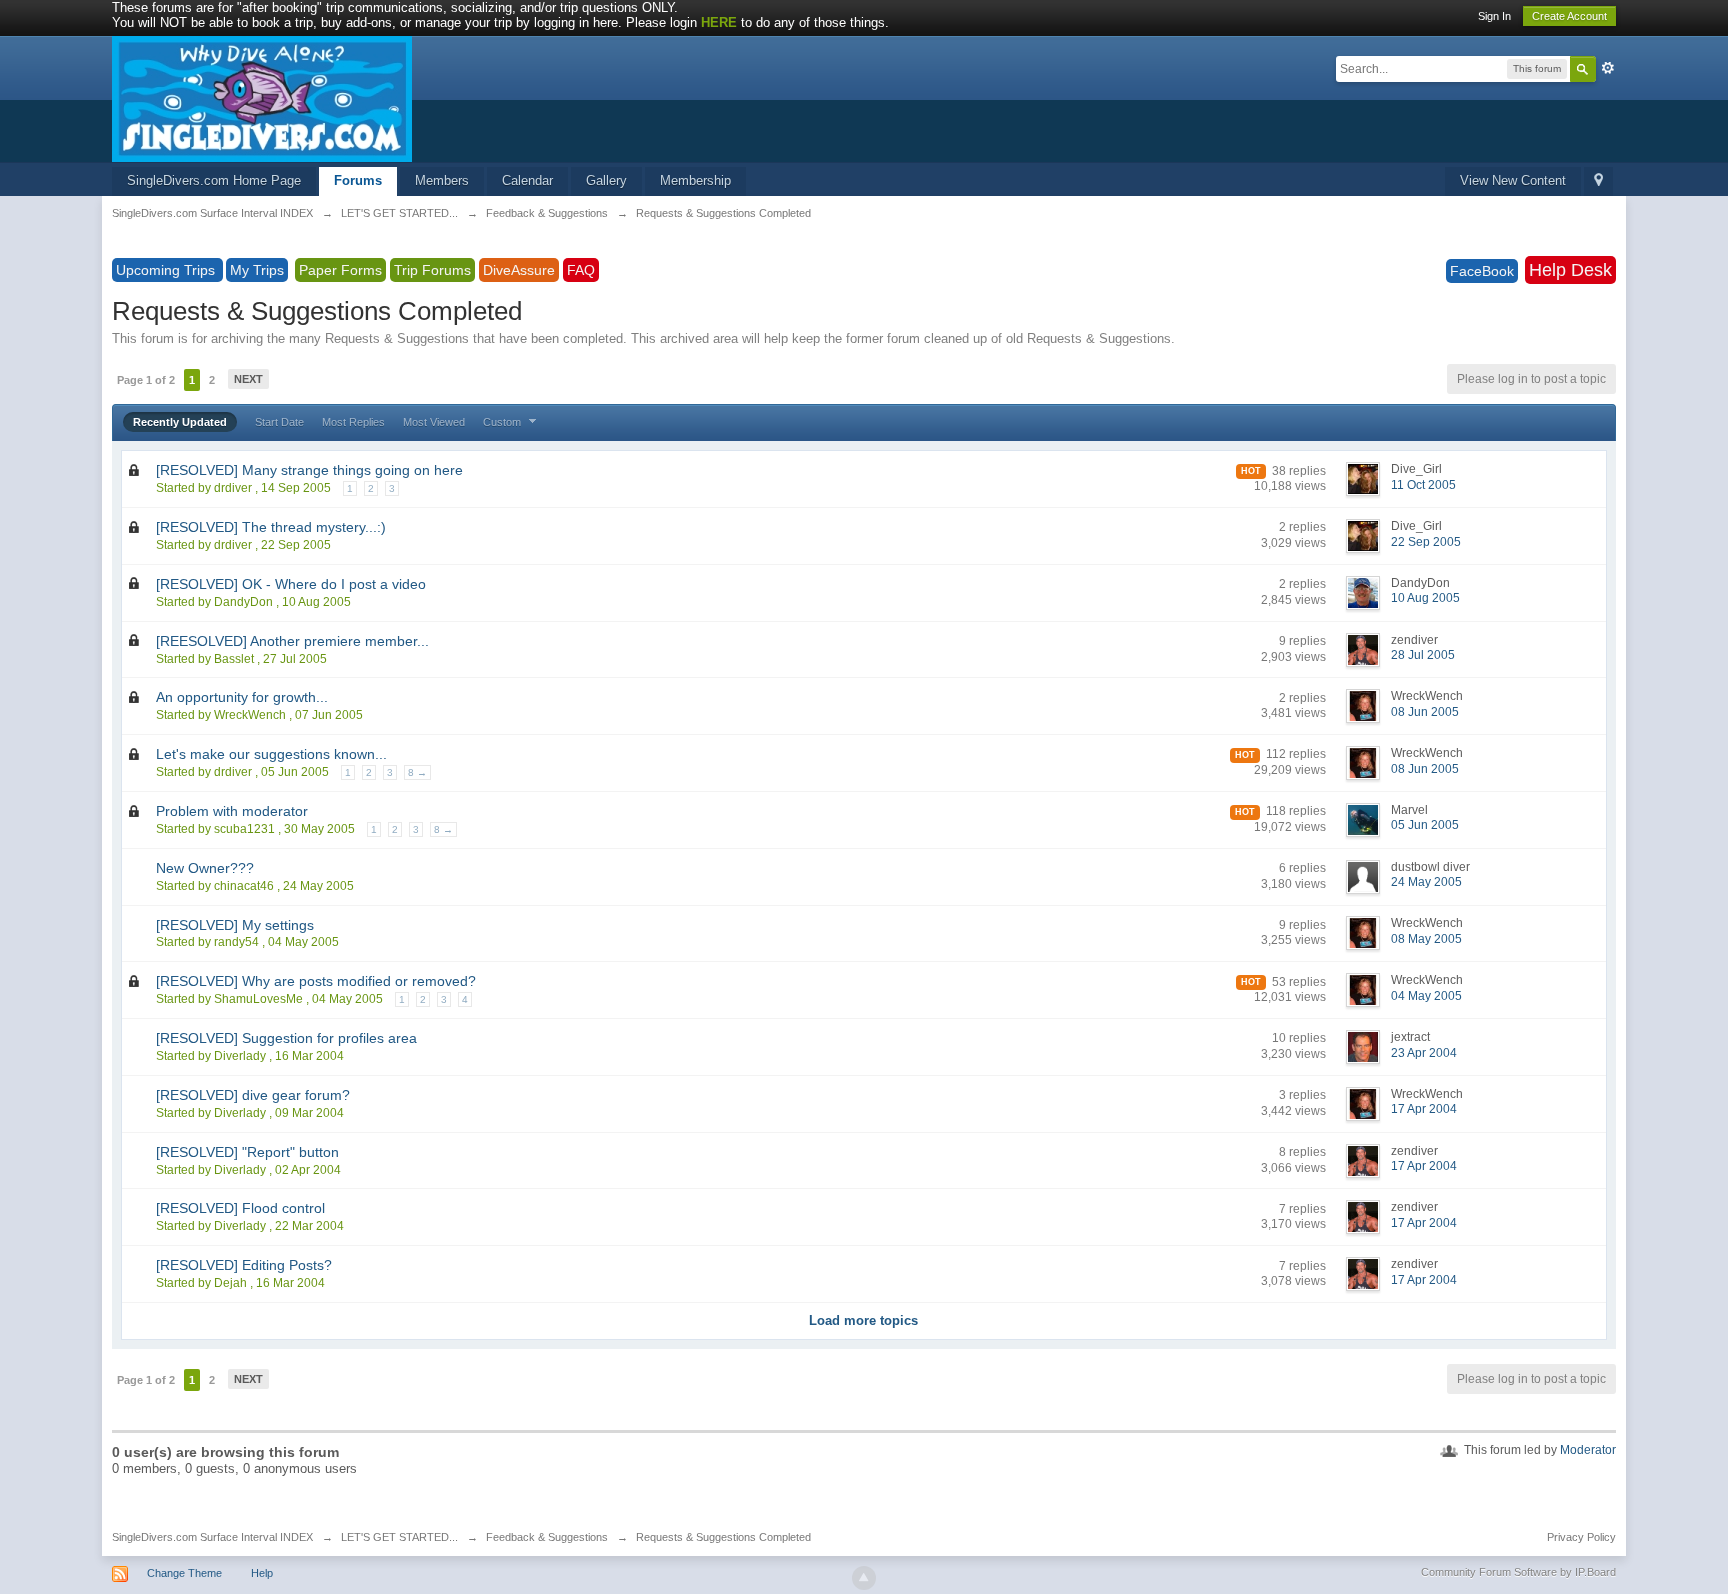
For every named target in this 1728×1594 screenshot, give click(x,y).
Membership (695, 180)
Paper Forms (340, 270)
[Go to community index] (262, 97)
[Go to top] (864, 1578)
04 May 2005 (1426, 996)
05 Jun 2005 (1425, 825)
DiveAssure (519, 270)
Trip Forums (432, 270)
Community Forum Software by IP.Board (1518, 1572)
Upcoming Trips (167, 270)
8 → (417, 772)
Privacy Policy (1581, 1537)
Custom (503, 422)
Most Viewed (434, 422)
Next (248, 379)
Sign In (1494, 16)
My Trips (257, 270)
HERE (719, 22)
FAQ (581, 270)
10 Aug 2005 (1425, 598)
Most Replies (353, 422)
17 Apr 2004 (1424, 1109)
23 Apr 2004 (1424, 1053)
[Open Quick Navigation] (1598, 181)
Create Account (1569, 16)
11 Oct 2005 (1423, 485)
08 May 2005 (1426, 939)
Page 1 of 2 (146, 380)
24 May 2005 (1426, 882)
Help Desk (1570, 270)
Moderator (1588, 1450)
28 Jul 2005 (1423, 655)
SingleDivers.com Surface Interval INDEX (212, 1537)
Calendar (527, 180)
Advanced (1608, 68)
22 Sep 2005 (1426, 542)
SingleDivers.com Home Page (214, 180)
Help (262, 1573)
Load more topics (863, 1320)
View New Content (1513, 180)
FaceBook (1482, 271)
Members (442, 180)
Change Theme (184, 1573)
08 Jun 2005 (1425, 712)
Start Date (279, 422)
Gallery (606, 180)
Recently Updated (180, 422)
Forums (358, 180)
